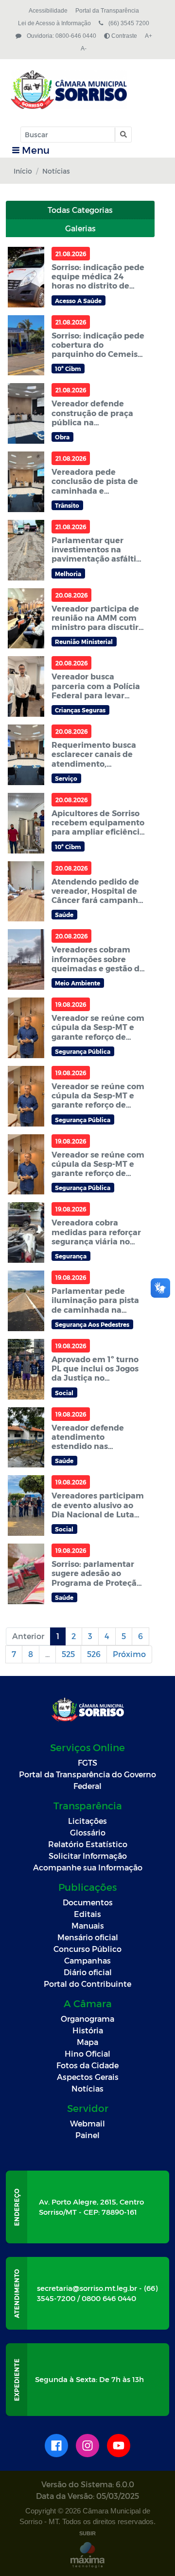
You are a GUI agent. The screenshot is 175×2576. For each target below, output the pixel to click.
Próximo (129, 1654)
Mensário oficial (88, 1937)
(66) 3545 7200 (128, 23)
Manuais (88, 1925)
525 (68, 1654)
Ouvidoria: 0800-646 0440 (61, 36)
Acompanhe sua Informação (88, 1867)
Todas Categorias (80, 210)
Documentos (88, 1902)
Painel (87, 2135)
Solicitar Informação (88, 1856)
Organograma (87, 2019)
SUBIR (87, 2533)
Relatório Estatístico (88, 1844)
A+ (149, 36)
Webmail (87, 2123)
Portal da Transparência (107, 11)
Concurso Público (87, 1949)
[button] (123, 135)
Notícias (87, 2088)
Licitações (87, 1821)
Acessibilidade (48, 11)
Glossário (88, 1832)
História (88, 2030)
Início (23, 171)
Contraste (123, 36)
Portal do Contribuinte (87, 1984)
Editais (87, 1914)
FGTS (87, 1763)
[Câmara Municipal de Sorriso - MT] (86, 90)
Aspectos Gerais (88, 2077)
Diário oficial (88, 1972)
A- (84, 48)
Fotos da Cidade (87, 2065)
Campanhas (87, 1960)
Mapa (87, 2042)
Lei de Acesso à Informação (54, 23)
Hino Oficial (87, 2053)
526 (94, 1654)
